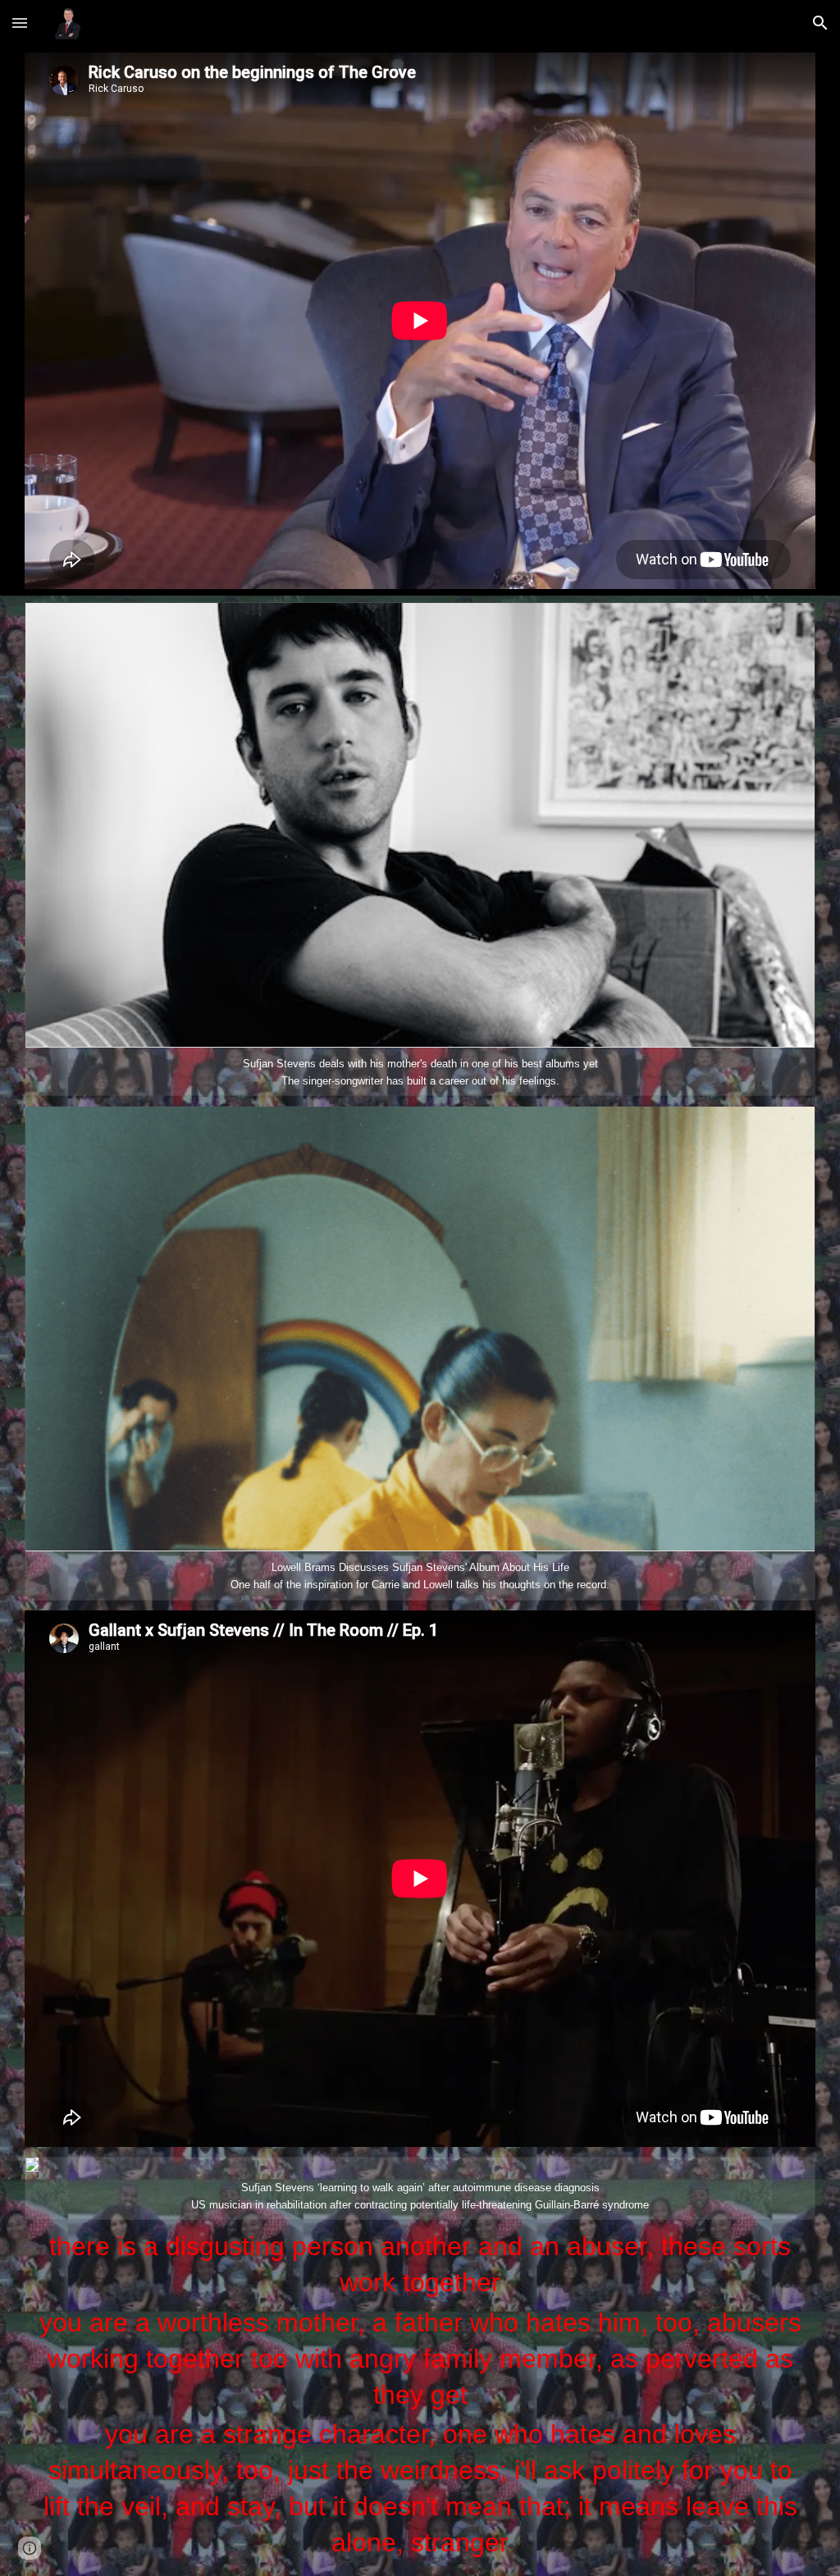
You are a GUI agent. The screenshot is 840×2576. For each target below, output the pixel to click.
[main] (420, 2394)
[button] (20, 23)
